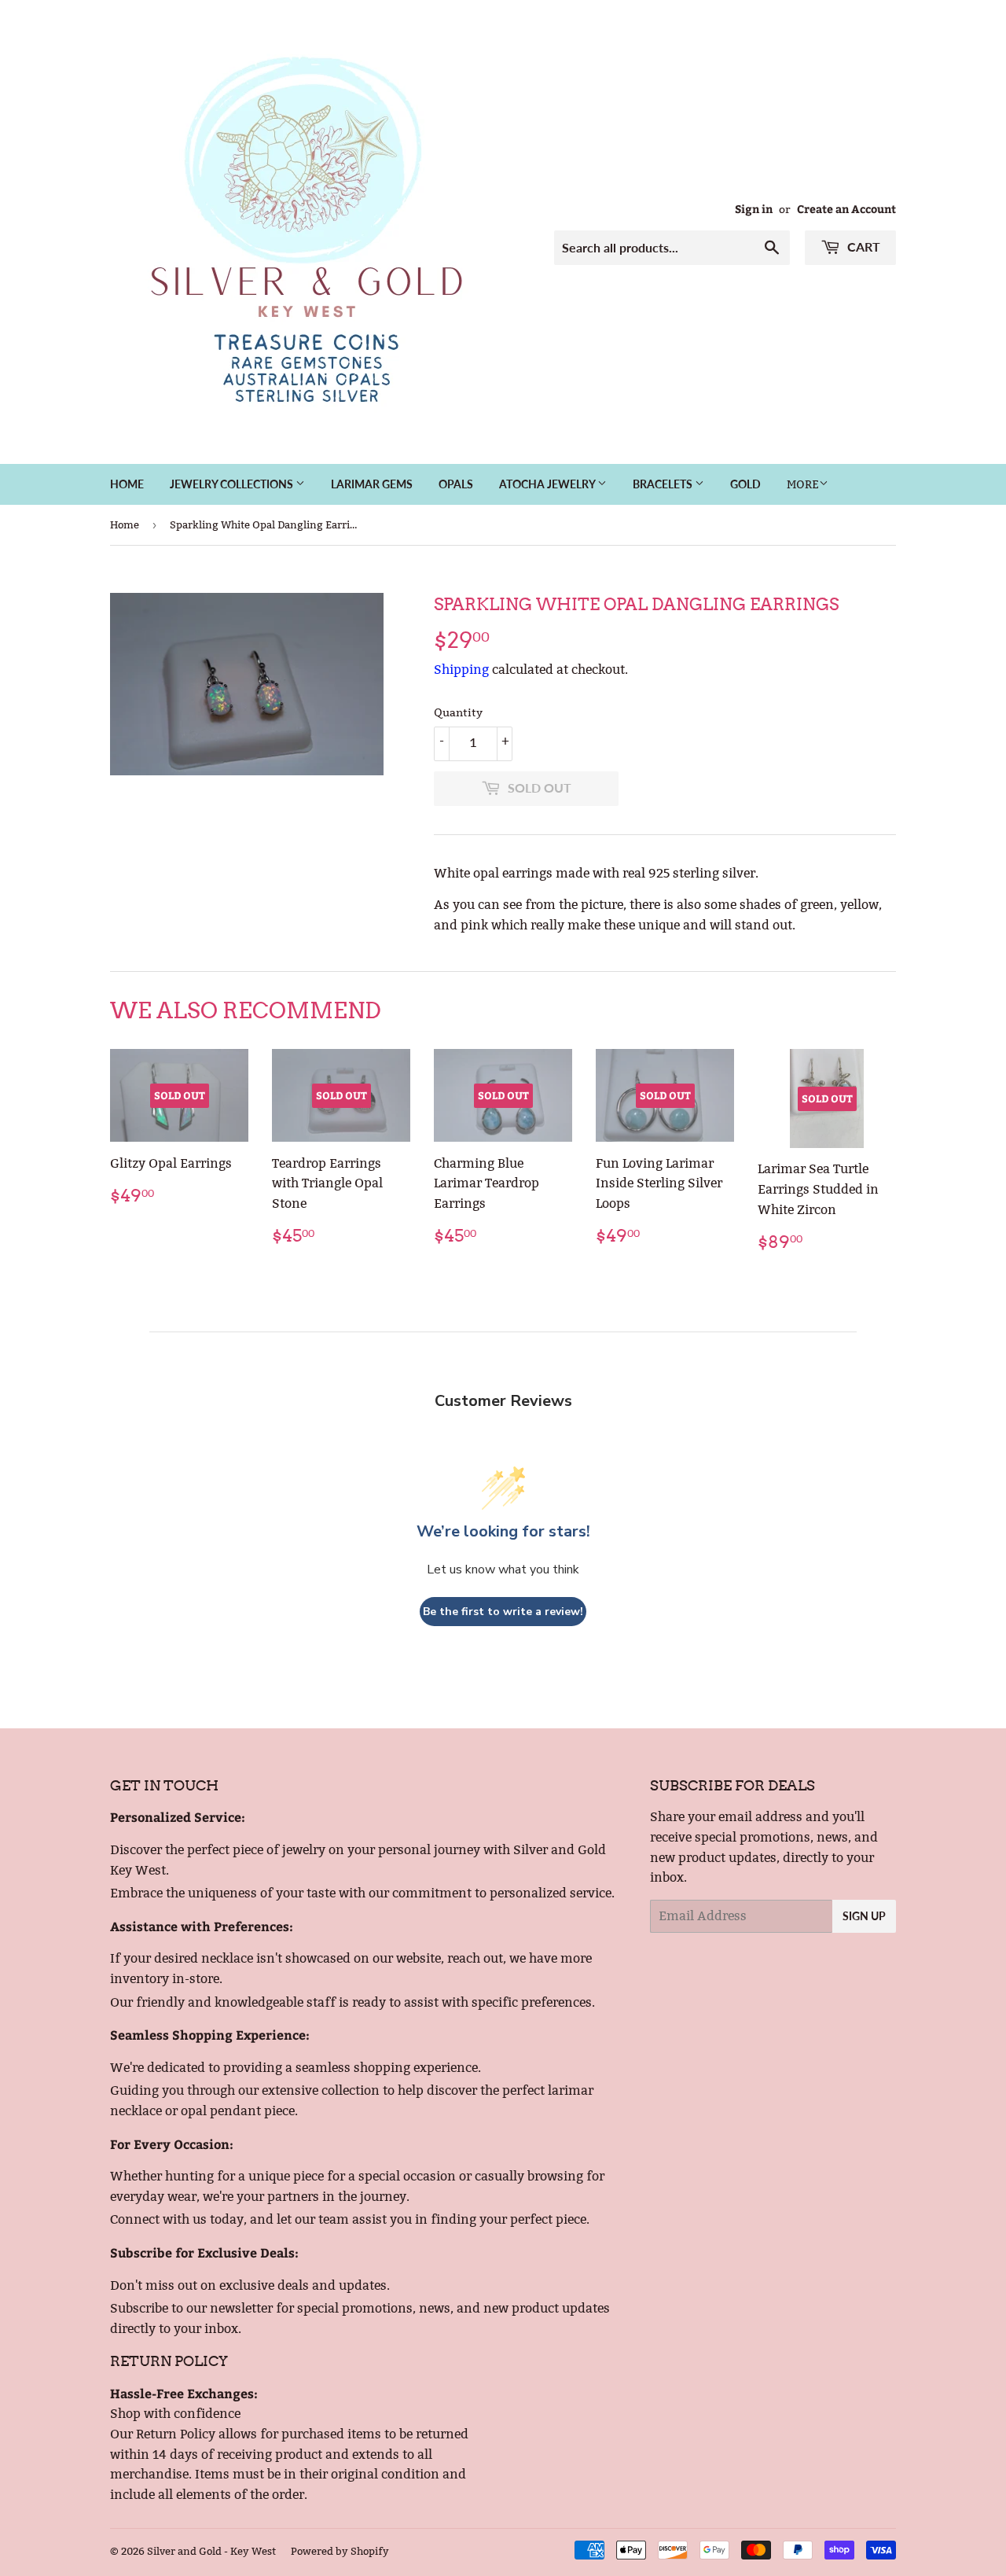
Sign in (754, 209)
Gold (745, 484)
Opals (456, 484)
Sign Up (864, 1916)
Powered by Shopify (340, 2551)
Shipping (461, 670)
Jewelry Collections (233, 484)
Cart (862, 247)
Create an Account (846, 209)
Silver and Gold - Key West (211, 2551)
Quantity (458, 712)
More (803, 484)
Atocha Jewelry (548, 484)
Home (127, 484)
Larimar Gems (372, 484)
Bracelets (664, 484)
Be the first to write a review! (503, 1612)
